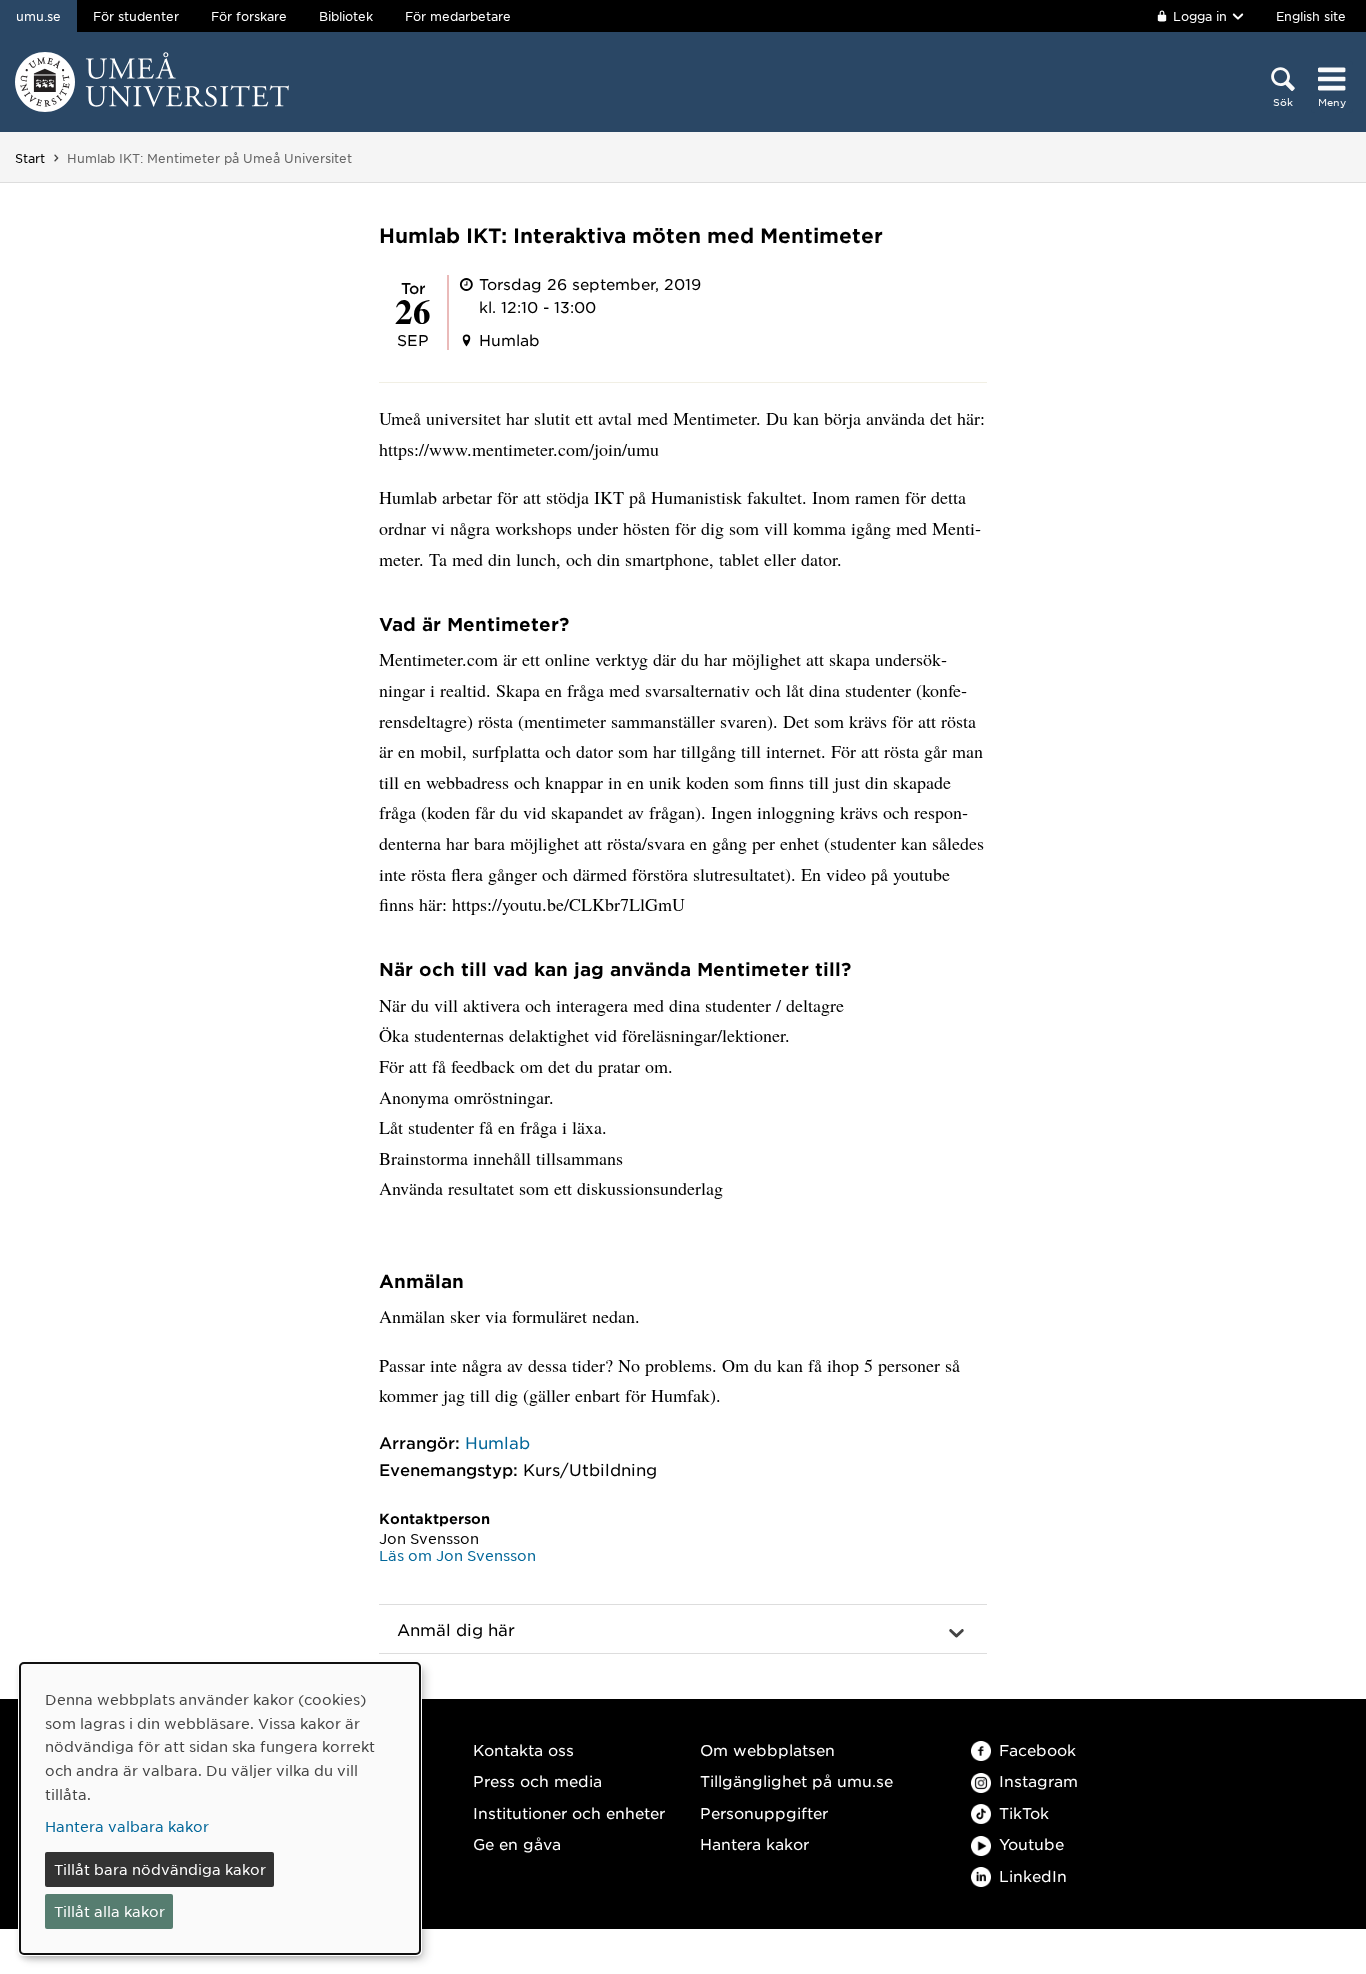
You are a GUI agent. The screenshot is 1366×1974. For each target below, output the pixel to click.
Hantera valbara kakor (127, 1826)
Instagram (1038, 1780)
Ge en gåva (517, 1843)
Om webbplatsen (767, 1749)
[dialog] (220, 1808)
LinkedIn (1033, 1875)
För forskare (249, 16)
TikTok (1024, 1812)
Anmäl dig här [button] (456, 1629)
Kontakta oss (523, 1749)
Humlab (497, 1442)
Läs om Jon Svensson (457, 1555)
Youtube (1031, 1843)
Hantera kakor (754, 1843)
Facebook (1037, 1749)
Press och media (537, 1780)
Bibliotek (346, 16)
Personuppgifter (764, 1812)
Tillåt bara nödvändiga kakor (160, 1869)
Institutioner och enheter (569, 1812)
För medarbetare (458, 16)
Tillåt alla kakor (109, 1911)
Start (30, 158)
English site (1311, 16)
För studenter (136, 16)
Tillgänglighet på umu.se (796, 1780)
